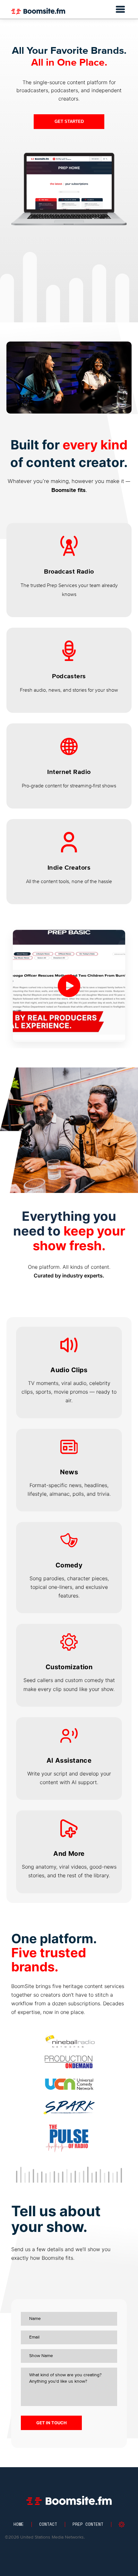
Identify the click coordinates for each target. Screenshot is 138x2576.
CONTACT (48, 2524)
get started (69, 121)
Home (19, 2524)
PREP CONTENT (88, 2524)
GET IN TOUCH (52, 2423)
